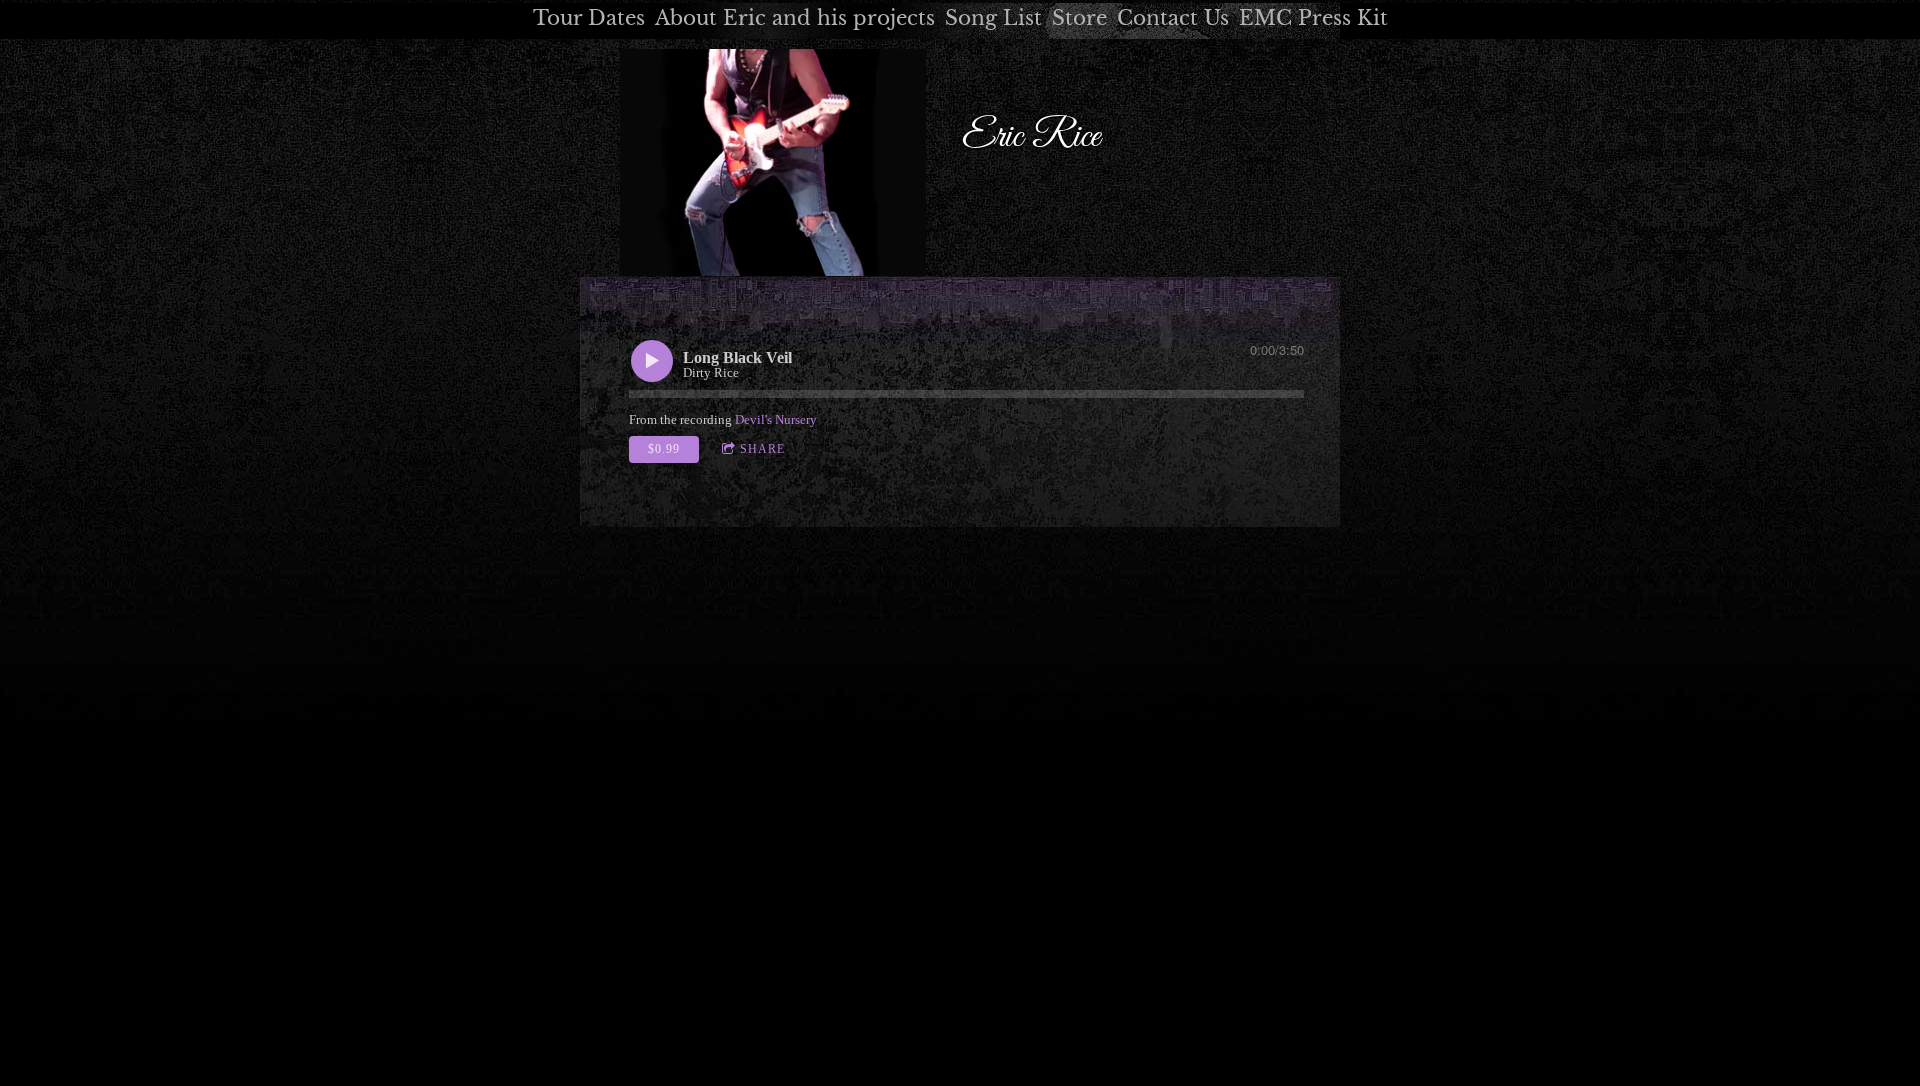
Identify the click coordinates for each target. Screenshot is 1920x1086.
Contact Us (1173, 18)
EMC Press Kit (1313, 18)
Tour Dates (589, 18)
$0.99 (664, 449)
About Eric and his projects (795, 18)
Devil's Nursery (776, 419)
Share (762, 449)
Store (1079, 18)
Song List (993, 18)
